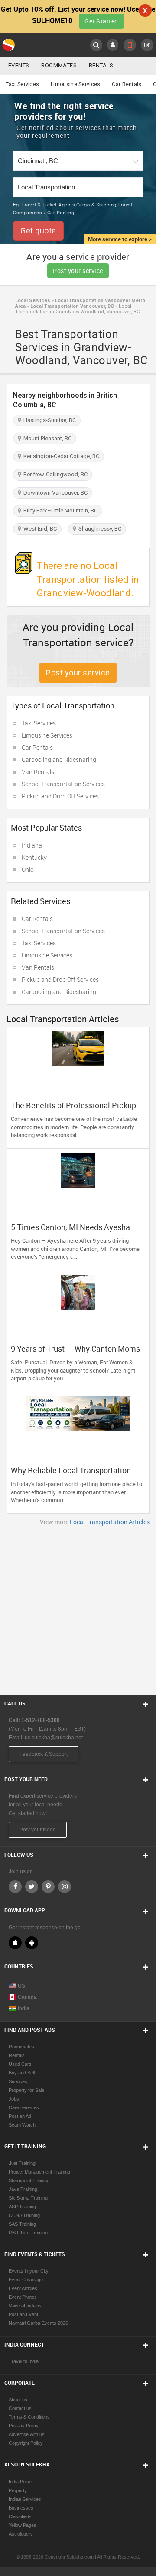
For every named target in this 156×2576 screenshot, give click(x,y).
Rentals (101, 65)
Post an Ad (20, 2116)
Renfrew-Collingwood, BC (54, 474)
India (24, 2008)
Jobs (14, 2099)
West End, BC (39, 529)
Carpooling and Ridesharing (59, 760)
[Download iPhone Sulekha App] (15, 1943)
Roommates (59, 65)
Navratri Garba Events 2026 (38, 2323)
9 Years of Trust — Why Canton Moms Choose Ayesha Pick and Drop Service (77, 1353)
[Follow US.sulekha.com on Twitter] (32, 1887)
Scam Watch (22, 2125)
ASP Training (22, 2207)
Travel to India (24, 2361)
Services (18, 2081)
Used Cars (20, 2064)
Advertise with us (27, 2434)
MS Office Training (28, 2233)
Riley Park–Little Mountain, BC (59, 510)
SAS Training (22, 2224)
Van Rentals (38, 772)
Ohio (28, 869)
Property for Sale (26, 2090)
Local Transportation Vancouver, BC (71, 306)
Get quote (38, 231)
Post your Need (38, 1830)
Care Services (24, 2107)
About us (18, 2400)
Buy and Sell (22, 2073)
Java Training (23, 2189)
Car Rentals (127, 84)
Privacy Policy (24, 2426)
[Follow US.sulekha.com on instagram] (65, 1887)
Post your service (78, 271)
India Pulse (20, 2482)
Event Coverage (26, 2280)
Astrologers (21, 2534)
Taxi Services (22, 84)
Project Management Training (39, 2172)
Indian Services (25, 2499)
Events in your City (29, 2271)
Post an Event (23, 2314)
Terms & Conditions (29, 2417)
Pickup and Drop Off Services (60, 796)
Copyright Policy (26, 2443)
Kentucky (34, 857)
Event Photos (23, 2297)
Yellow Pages (23, 2525)
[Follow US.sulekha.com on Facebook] (15, 1887)
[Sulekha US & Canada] (9, 45)
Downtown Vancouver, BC (54, 493)
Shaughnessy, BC (99, 529)
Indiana (32, 845)
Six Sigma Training (28, 2198)
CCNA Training (24, 2215)
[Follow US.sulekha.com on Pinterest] (48, 1887)
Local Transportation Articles (110, 1522)
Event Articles (23, 2288)
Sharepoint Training (29, 2180)
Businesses (21, 2508)
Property (18, 2490)
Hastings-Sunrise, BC (48, 420)
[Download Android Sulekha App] (32, 1943)
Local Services (33, 301)
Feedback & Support (44, 1754)
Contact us (20, 2408)
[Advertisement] (78, 1609)
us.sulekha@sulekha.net (54, 1738)
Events (19, 65)
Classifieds (20, 2516)
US (21, 1986)
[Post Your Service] (147, 45)
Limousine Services (75, 84)
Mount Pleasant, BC (46, 438)
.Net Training (22, 2163)
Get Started (101, 21)
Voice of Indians (25, 2306)
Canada (27, 1997)
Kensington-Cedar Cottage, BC (60, 456)
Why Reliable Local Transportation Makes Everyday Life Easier (71, 1475)
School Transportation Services (63, 784)
